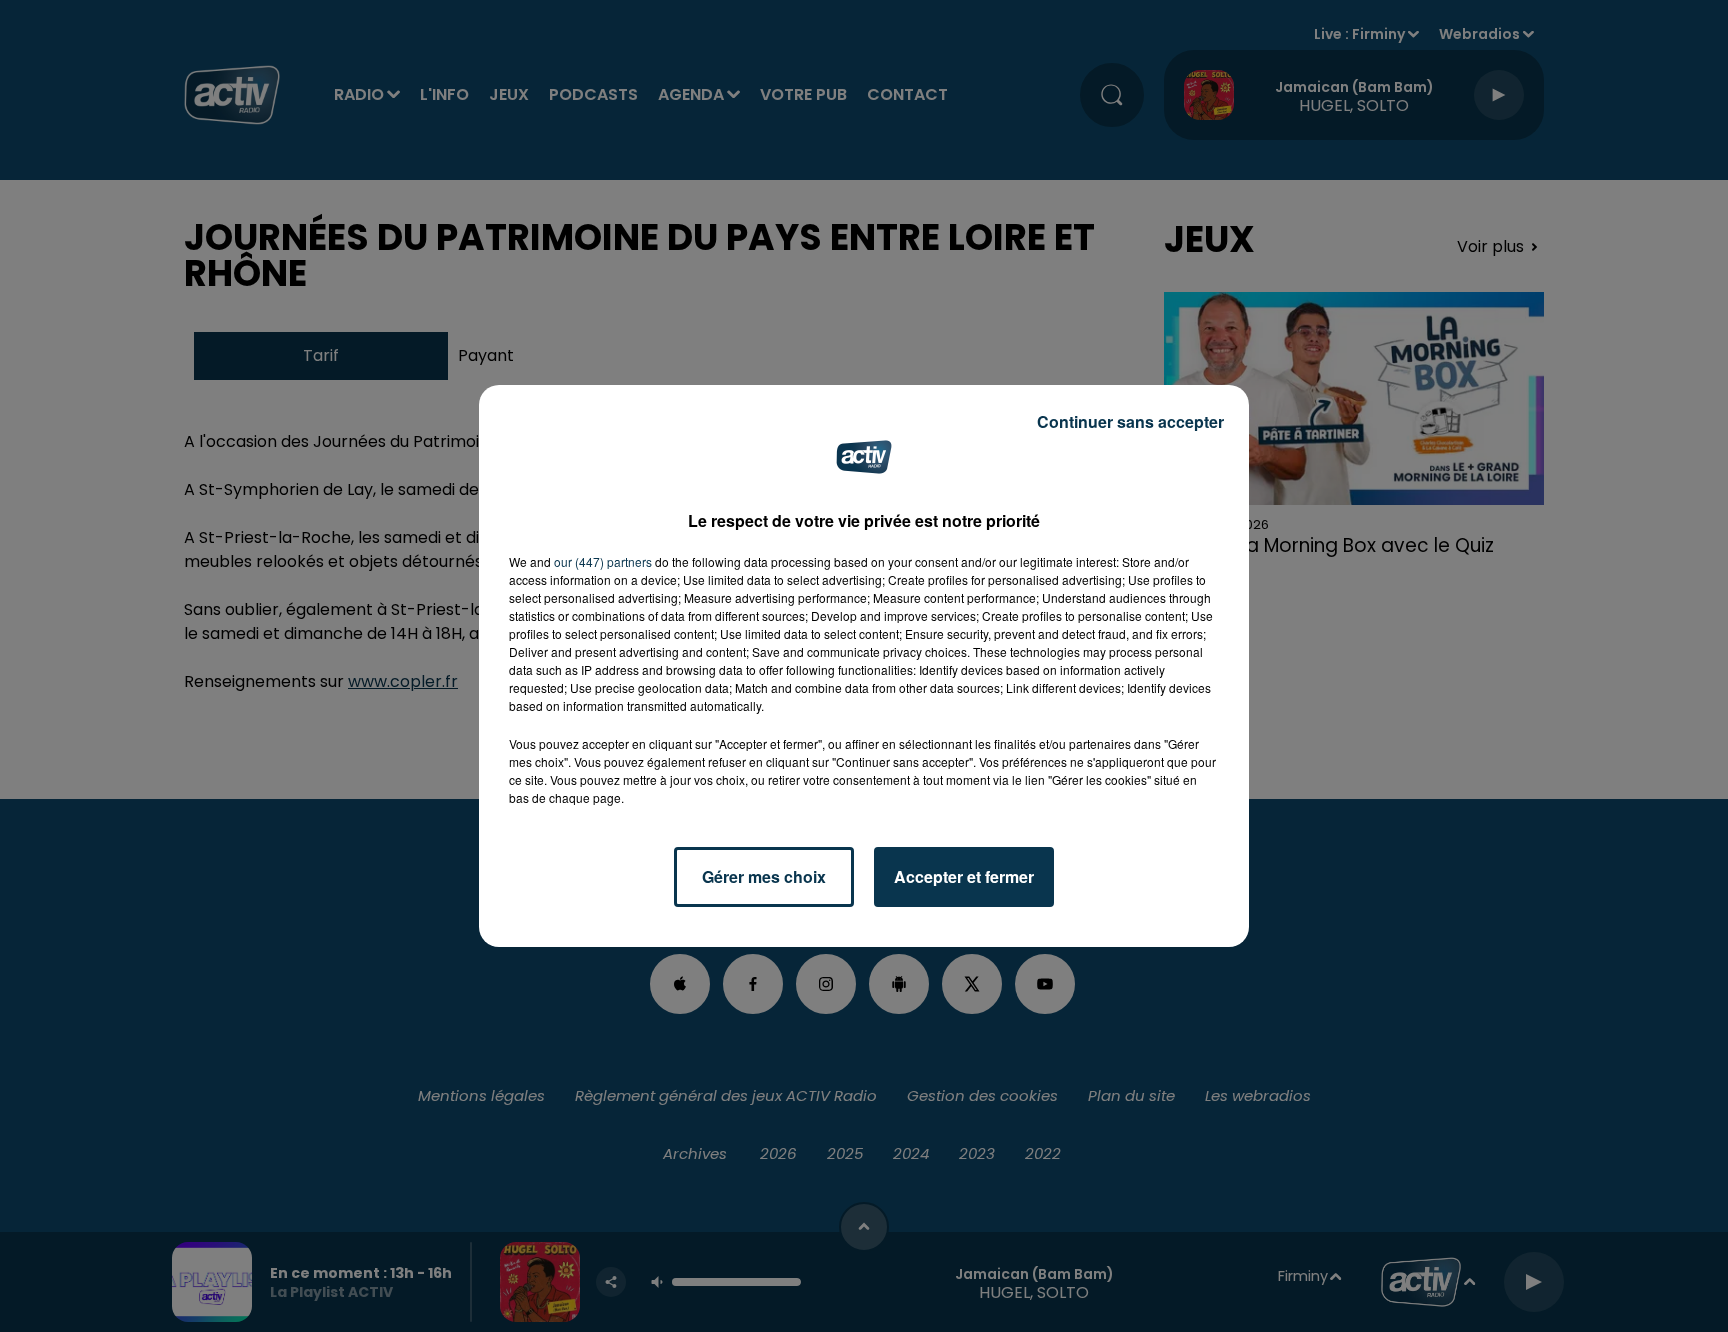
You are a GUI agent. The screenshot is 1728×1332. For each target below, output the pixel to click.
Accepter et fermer (964, 876)
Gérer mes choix (764, 876)
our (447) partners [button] (603, 561)
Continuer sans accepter (1130, 421)
